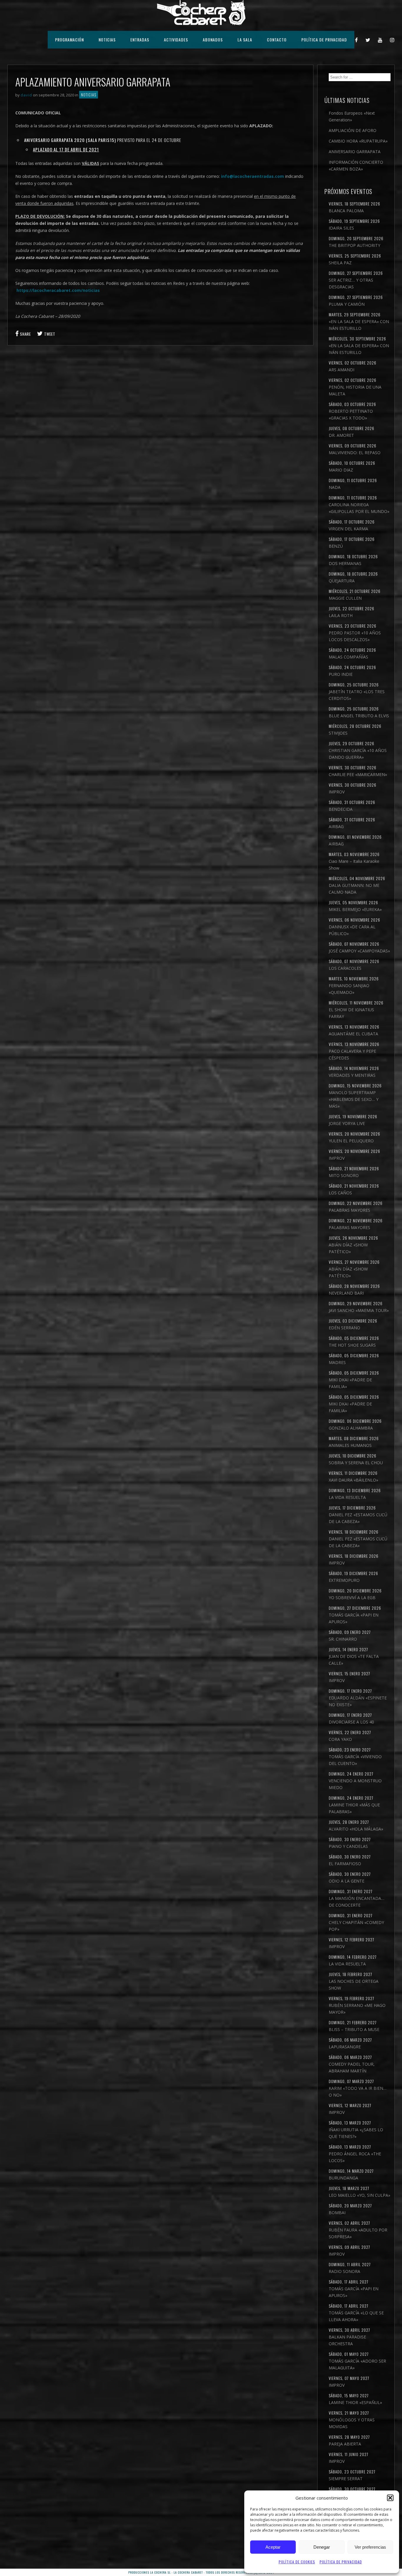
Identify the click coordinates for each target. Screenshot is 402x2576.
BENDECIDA (341, 809)
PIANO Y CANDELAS (348, 1846)
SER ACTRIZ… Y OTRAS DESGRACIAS (351, 283)
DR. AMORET (341, 435)
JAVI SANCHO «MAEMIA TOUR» (359, 1310)
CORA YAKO (340, 1739)
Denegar (322, 2547)
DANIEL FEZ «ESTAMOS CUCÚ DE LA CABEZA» (358, 1518)
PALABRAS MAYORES (349, 1210)
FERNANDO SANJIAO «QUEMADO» (349, 989)
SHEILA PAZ (340, 263)
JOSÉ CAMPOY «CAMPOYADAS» (359, 951)
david (26, 95)
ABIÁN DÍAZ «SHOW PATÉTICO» (348, 1248)
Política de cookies (297, 2562)
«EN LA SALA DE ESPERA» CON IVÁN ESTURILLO (359, 325)
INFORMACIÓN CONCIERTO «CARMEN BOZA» (356, 166)
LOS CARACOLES (345, 968)
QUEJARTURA (342, 581)
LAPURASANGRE (345, 2047)
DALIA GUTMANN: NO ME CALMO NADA (354, 889)
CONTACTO (277, 40)
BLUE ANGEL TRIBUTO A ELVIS (359, 716)
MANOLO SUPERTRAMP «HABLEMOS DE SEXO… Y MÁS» (354, 1099)
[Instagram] (392, 40)
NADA (335, 487)
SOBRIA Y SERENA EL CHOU (356, 1463)
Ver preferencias (370, 2547)
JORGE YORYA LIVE (347, 1123)
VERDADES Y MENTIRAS (352, 1075)
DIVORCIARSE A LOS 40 (351, 1722)
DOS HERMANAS (345, 563)
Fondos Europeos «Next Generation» (352, 116)
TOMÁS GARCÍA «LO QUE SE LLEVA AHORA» (356, 2316)
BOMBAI (337, 2213)
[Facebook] (357, 40)
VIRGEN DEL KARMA (348, 529)
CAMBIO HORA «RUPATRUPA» (358, 141)
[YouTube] (380, 40)
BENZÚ (336, 546)
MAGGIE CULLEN (345, 598)
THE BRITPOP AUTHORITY (354, 245)
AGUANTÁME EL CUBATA (353, 1034)
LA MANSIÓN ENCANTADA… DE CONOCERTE (357, 1902)
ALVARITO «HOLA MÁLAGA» (356, 1829)
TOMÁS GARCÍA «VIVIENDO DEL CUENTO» (355, 1760)
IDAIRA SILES (341, 228)
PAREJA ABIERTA (345, 2444)
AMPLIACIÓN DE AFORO (353, 130)
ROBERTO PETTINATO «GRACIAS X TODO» (351, 414)
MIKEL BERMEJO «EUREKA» (355, 909)
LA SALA (245, 40)
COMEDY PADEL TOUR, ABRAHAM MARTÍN (352, 2067)
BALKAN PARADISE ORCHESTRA (347, 2340)
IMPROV (337, 792)
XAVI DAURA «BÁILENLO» (353, 1480)
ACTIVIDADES (176, 40)
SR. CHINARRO (343, 1639)
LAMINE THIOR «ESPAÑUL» (355, 2402)
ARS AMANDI (342, 370)
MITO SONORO (344, 1175)
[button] (390, 2498)
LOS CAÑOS (340, 1193)
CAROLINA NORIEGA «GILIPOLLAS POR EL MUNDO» (359, 508)
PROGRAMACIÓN (69, 40)
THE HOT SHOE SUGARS (352, 1345)
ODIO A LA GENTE (347, 1881)
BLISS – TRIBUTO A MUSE (354, 2029)
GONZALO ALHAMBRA (351, 1428)
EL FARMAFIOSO (345, 1864)
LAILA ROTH (341, 615)
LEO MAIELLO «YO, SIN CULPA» (359, 2195)
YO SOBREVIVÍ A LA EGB (352, 1598)
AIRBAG (336, 826)
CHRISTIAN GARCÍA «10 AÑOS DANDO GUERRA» (358, 754)
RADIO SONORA (344, 2271)
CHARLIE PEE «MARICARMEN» (358, 774)
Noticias (89, 95)
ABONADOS (213, 40)
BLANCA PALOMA (346, 211)
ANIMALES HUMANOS (350, 1445)
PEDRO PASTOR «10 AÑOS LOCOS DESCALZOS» (355, 636)
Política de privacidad (341, 2562)
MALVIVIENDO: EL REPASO (355, 453)
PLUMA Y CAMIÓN (347, 304)
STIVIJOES (338, 733)
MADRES (337, 1362)
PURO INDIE (341, 674)
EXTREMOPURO (344, 1580)
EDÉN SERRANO (344, 1328)
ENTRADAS (140, 40)
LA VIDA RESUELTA (347, 1497)
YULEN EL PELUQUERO (351, 1141)
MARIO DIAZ (341, 470)
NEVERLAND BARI (346, 1293)
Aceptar (273, 2547)
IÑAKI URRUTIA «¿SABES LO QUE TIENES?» (356, 2133)
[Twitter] (368, 40)
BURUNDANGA (343, 2178)
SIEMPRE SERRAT (346, 2479)
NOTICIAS (107, 40)
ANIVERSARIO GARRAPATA (355, 152)
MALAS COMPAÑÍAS (348, 657)
